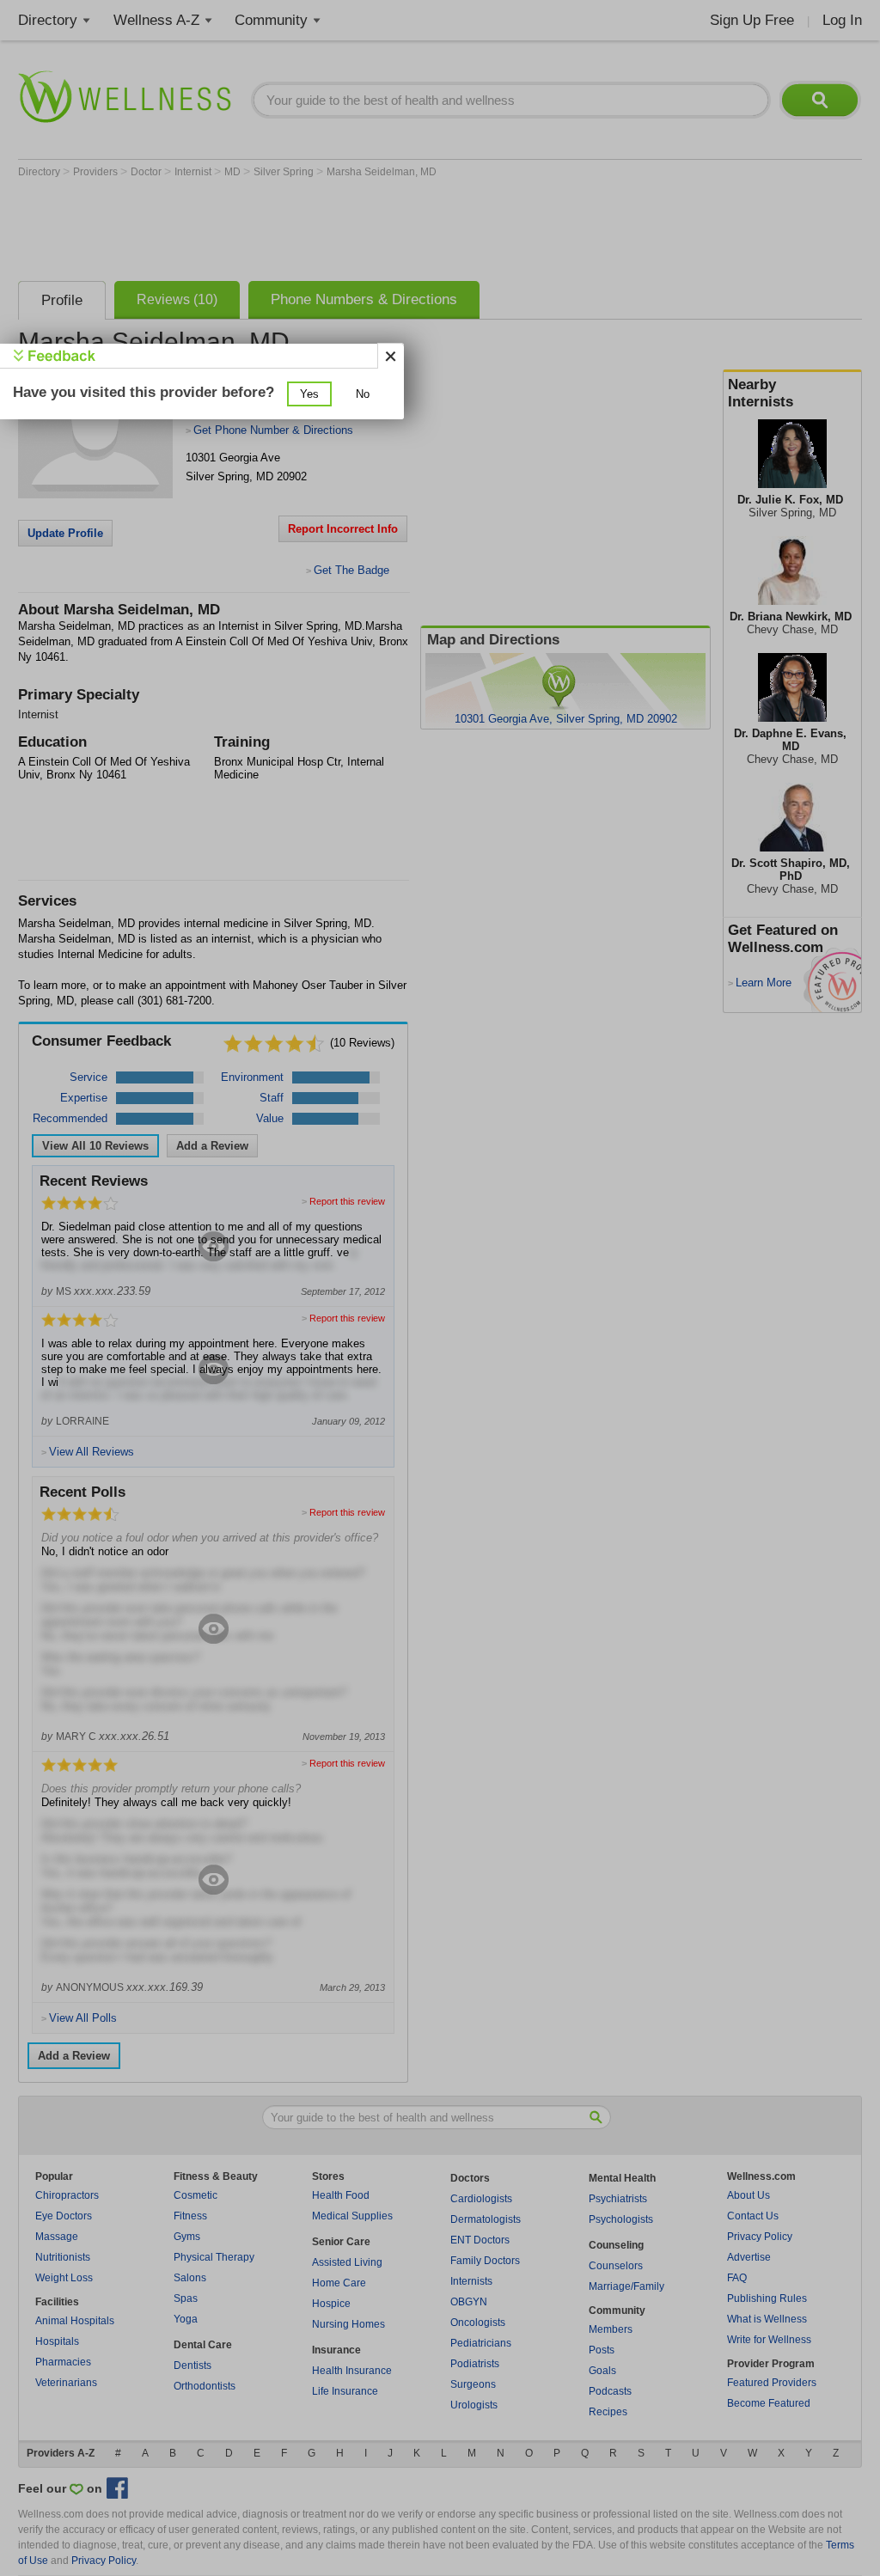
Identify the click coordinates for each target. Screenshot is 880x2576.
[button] (309, 394)
